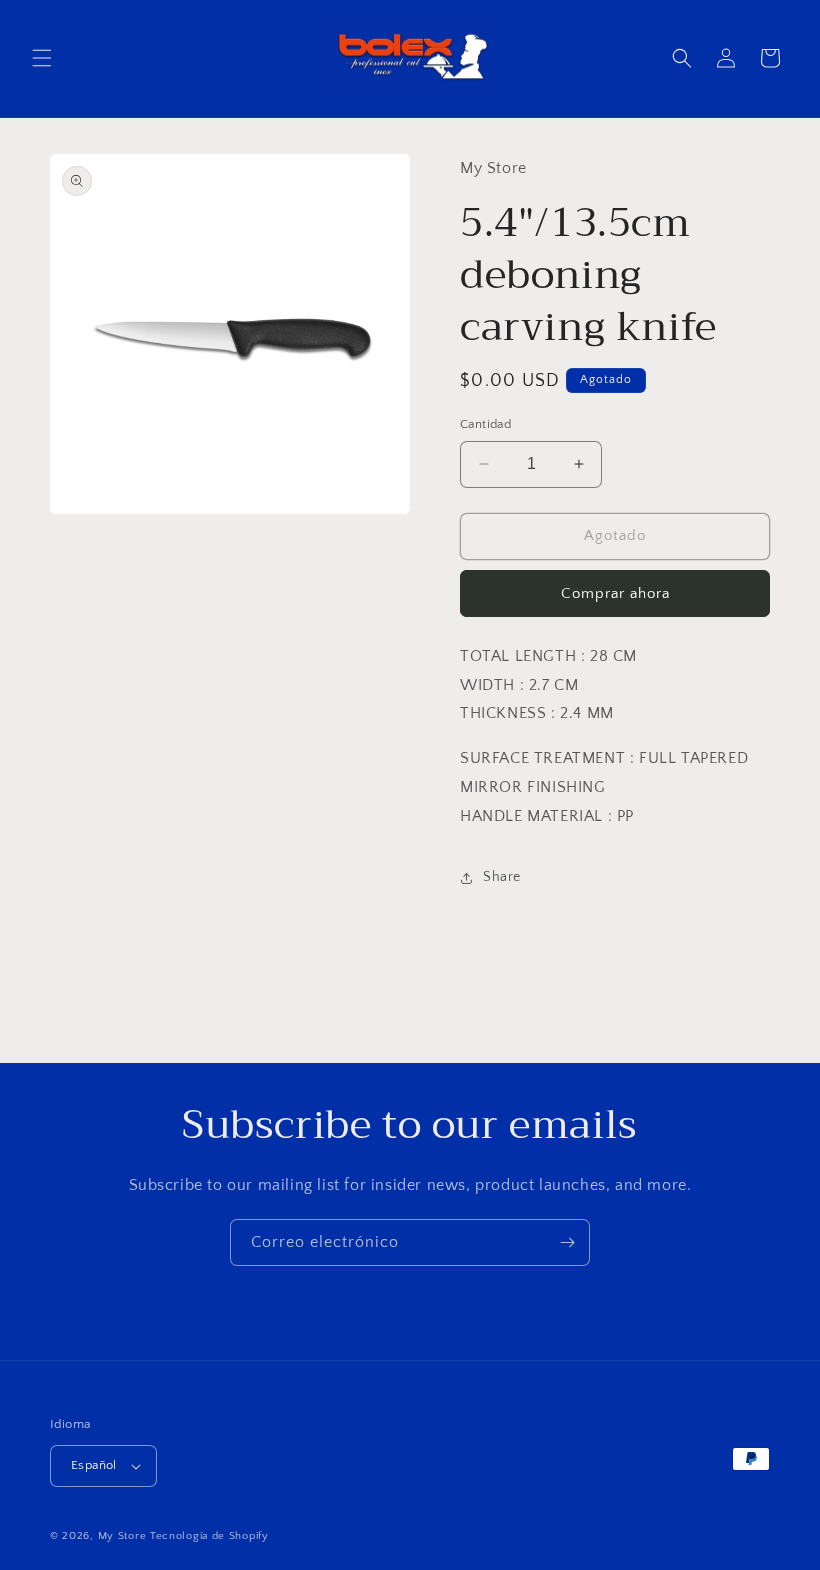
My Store (122, 1536)
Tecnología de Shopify (209, 1536)
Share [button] (502, 877)
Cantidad (485, 424)
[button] (42, 58)
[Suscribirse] (567, 1242)
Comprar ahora (615, 593)
